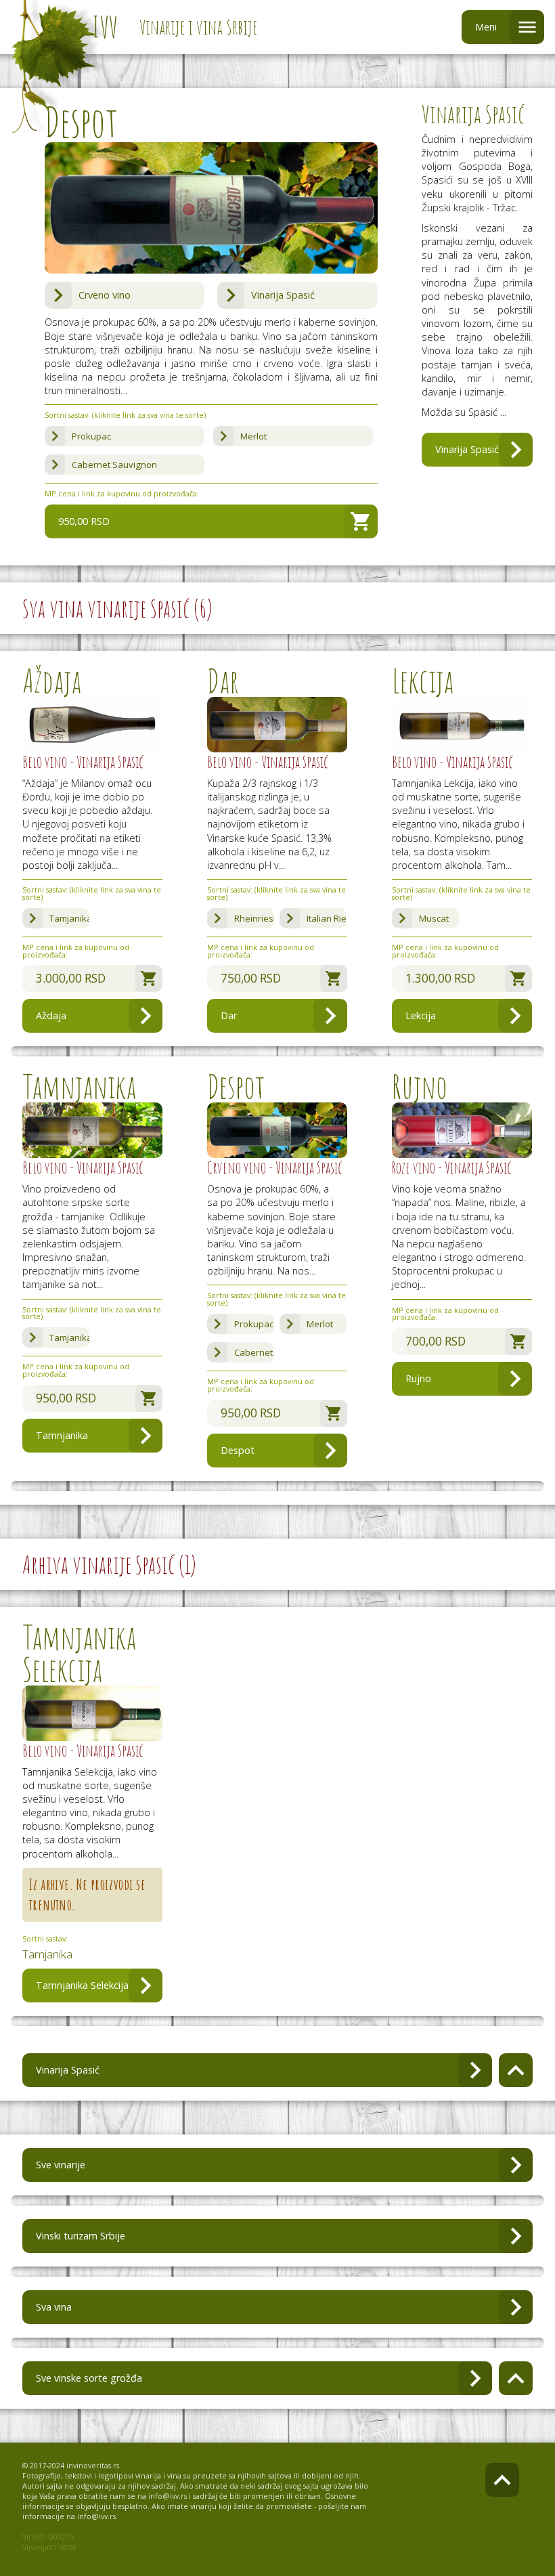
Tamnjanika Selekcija (82, 1985)
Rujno (418, 1378)
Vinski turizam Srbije (81, 2236)
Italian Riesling (327, 918)
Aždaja (51, 1015)
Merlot (253, 436)
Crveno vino (105, 295)
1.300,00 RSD (440, 978)
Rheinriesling (254, 918)
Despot (238, 1450)
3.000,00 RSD (71, 978)
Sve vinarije (61, 2165)
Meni (486, 27)
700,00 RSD (436, 1341)
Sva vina (54, 2307)
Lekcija (421, 1015)
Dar (229, 1015)
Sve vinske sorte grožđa (89, 2378)
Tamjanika (70, 918)
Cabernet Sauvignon (114, 465)
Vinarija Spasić (283, 295)
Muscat (434, 918)
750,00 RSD (251, 978)
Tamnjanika (62, 1435)
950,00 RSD (84, 521)
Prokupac (91, 436)
